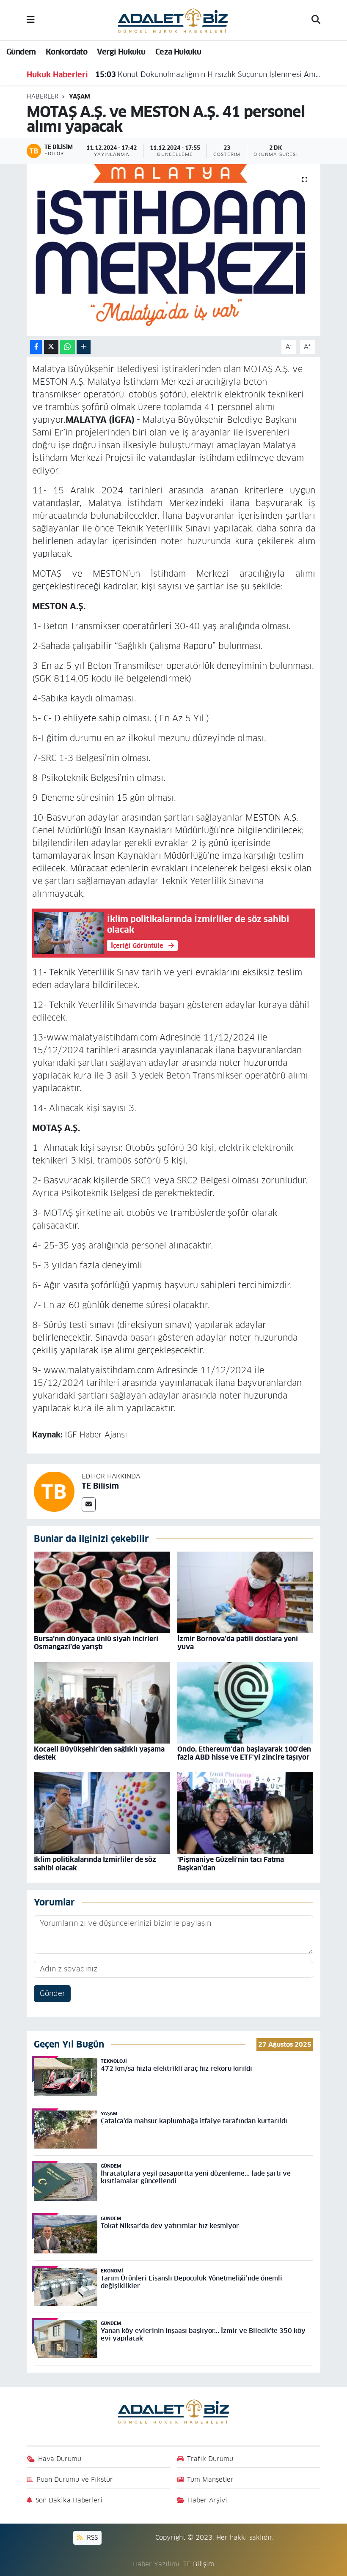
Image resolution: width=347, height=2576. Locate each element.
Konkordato (66, 52)
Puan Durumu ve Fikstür (75, 2479)
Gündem (21, 52)
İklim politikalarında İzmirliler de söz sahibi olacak (95, 1864)
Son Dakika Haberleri (69, 2500)
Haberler (43, 96)
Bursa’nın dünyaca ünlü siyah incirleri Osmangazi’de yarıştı (96, 1643)
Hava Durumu (60, 2459)
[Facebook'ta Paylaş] (36, 347)
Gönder (52, 1993)
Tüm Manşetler (210, 2479)
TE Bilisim (100, 1486)
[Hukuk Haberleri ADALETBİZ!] (173, 19)
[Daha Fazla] (84, 347)
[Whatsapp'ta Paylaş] (67, 347)
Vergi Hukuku (121, 52)
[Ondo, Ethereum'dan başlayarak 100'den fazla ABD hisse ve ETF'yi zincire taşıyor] (245, 1702)
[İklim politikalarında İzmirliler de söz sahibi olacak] (102, 1813)
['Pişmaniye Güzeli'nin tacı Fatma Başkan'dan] (245, 1813)
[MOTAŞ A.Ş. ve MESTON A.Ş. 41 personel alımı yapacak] (174, 250)
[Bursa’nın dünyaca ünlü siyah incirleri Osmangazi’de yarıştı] (102, 1592)
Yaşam (80, 96)
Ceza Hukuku (178, 52)
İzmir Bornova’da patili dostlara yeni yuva (238, 1643)
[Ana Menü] (31, 20)
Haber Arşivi (208, 2500)
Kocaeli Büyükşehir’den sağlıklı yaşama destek (99, 1753)
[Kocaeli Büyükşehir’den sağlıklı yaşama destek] (102, 1702)
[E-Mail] (89, 1504)
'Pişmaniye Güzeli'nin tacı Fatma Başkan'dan (231, 1864)
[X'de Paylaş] (51, 347)
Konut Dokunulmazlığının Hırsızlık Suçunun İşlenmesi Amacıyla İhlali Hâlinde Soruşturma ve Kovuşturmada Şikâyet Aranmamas (208, 74)
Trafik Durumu (210, 2459)
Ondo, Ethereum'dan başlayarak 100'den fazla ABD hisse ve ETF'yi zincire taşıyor (244, 1753)
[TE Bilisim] (54, 1491)
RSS (91, 2537)
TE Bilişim (199, 2564)
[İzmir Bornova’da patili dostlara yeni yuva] (245, 1592)
